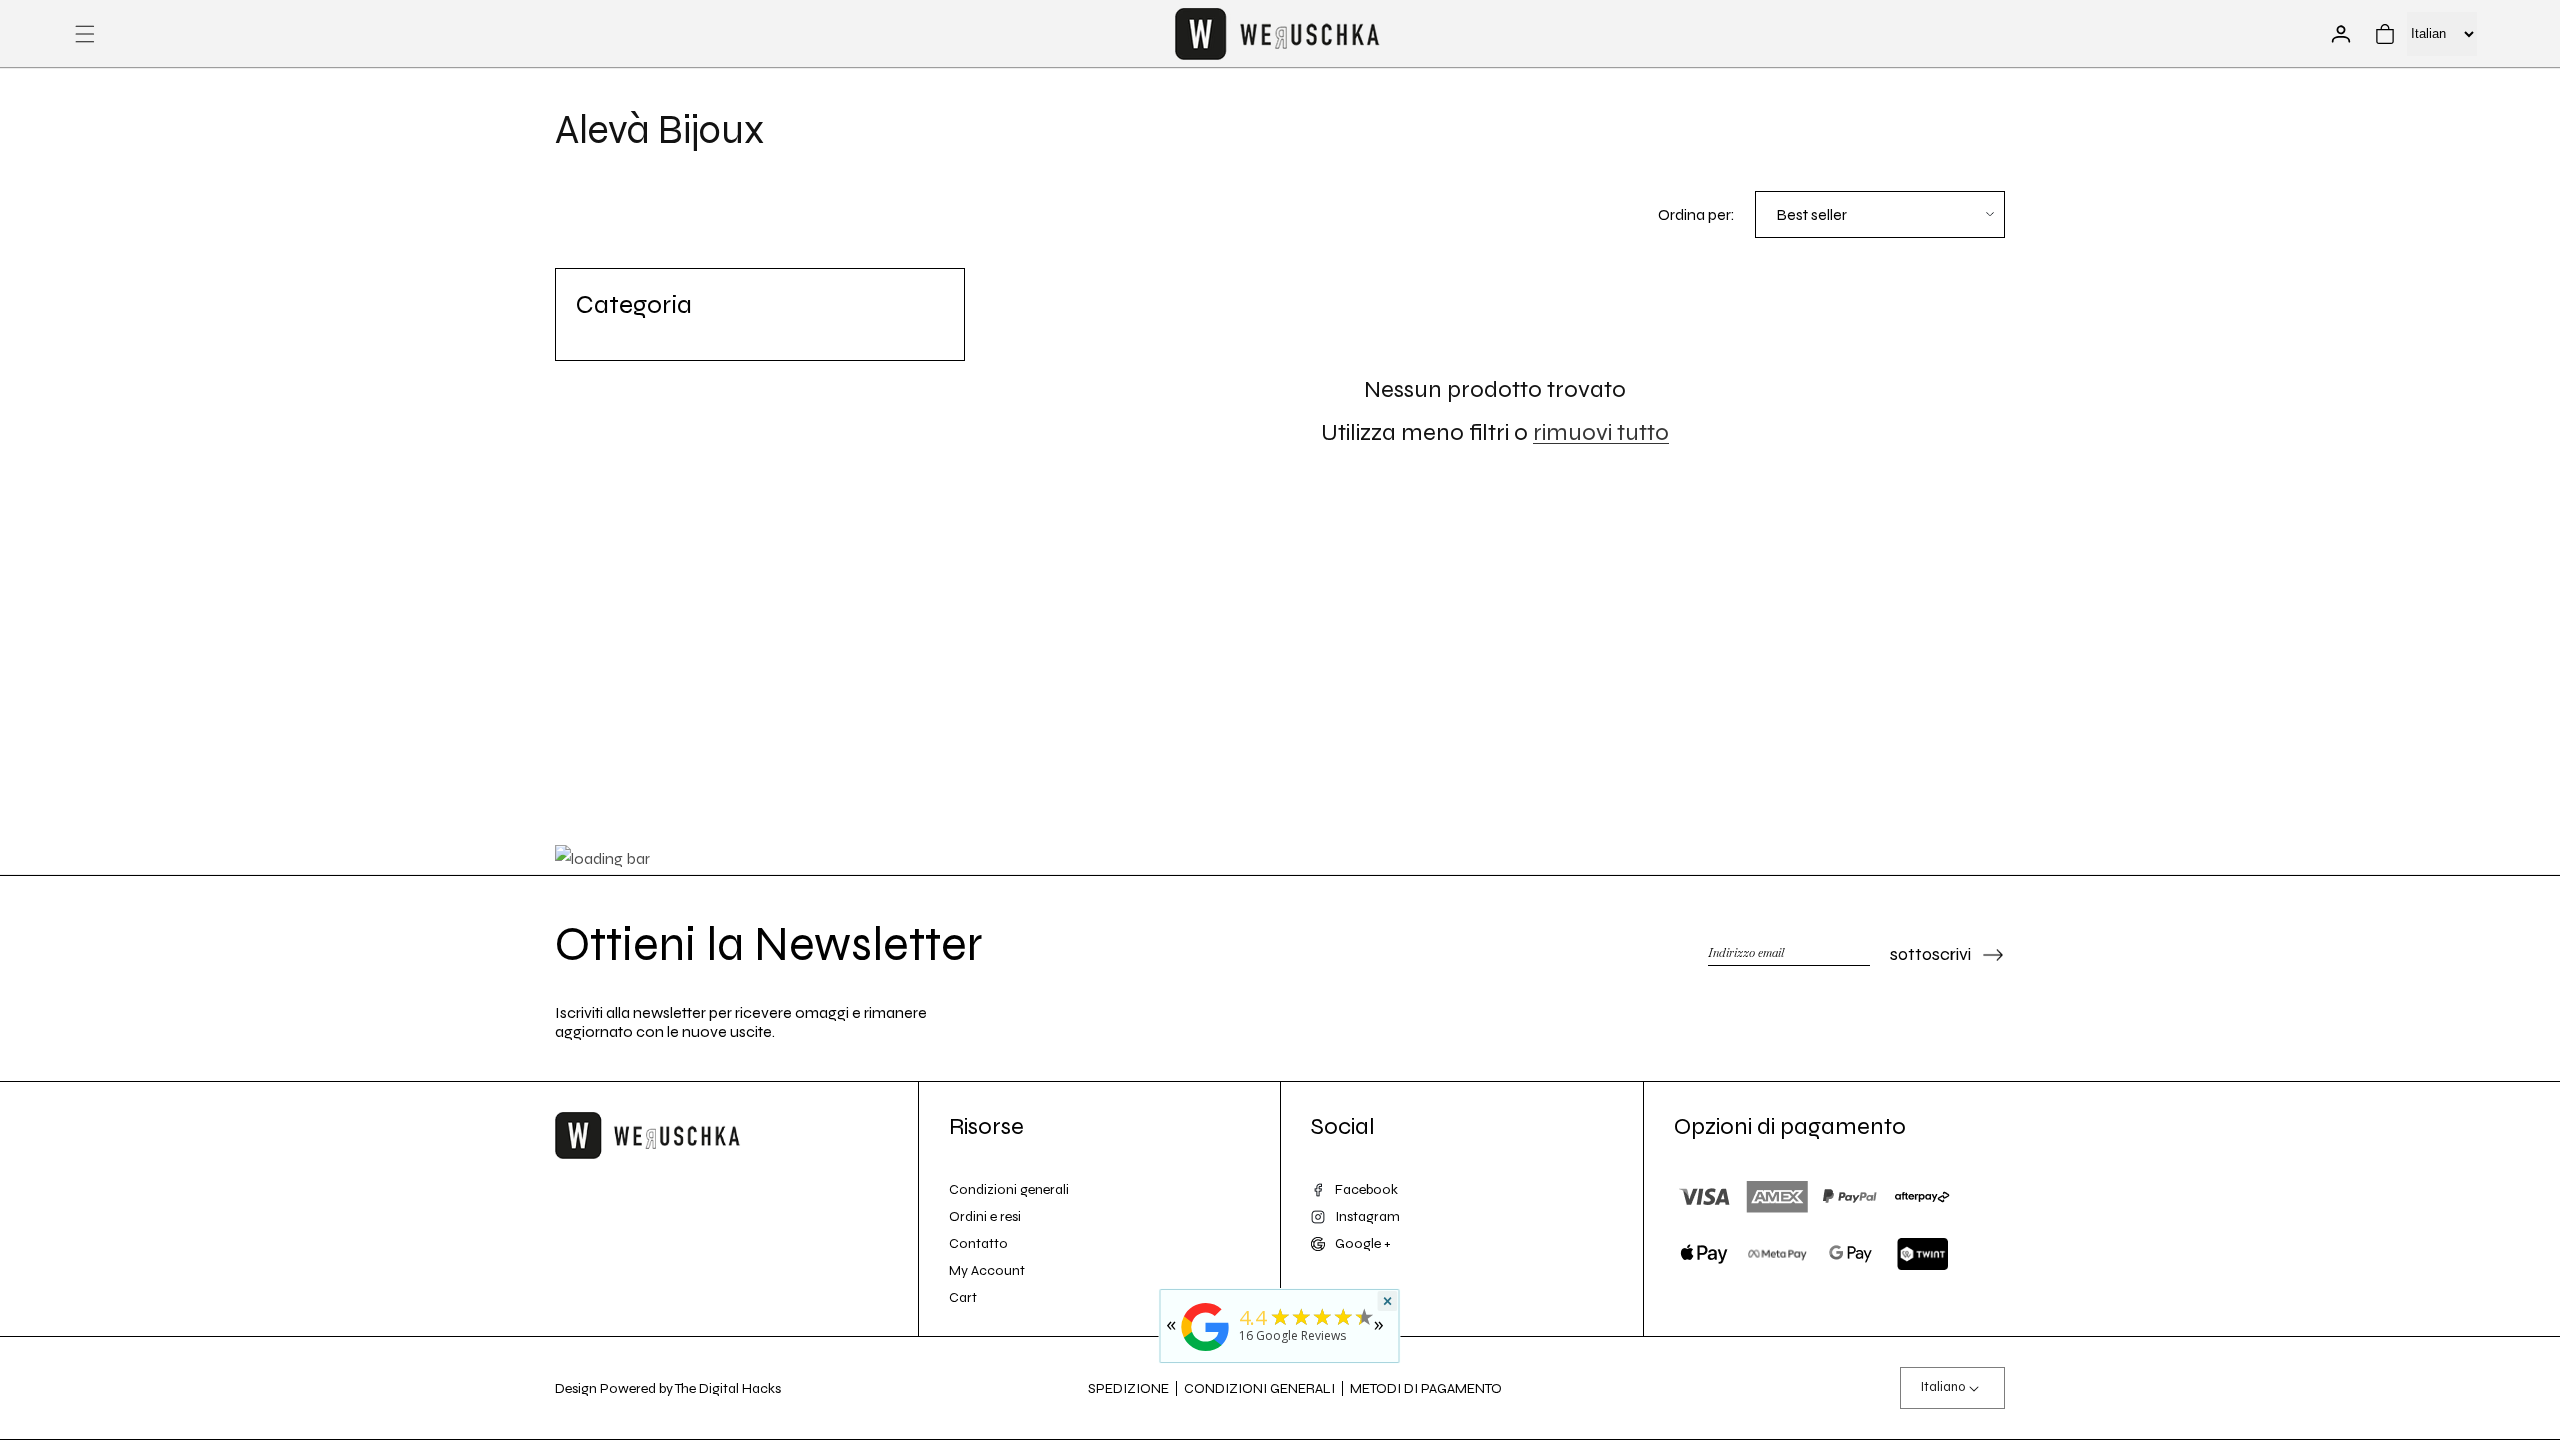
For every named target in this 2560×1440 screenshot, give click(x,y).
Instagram (1367, 1216)
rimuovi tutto (1601, 432)
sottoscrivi (1930, 954)
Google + (1363, 1243)
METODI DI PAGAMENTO (1426, 1388)
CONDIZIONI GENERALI (1259, 1388)
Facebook (1366, 1189)
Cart (963, 1297)
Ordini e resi (985, 1216)
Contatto (978, 1243)
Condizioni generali (1009, 1189)
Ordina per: (1696, 214)
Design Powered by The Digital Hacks (668, 1388)
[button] (85, 34)
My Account (987, 1270)
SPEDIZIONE (1128, 1388)
